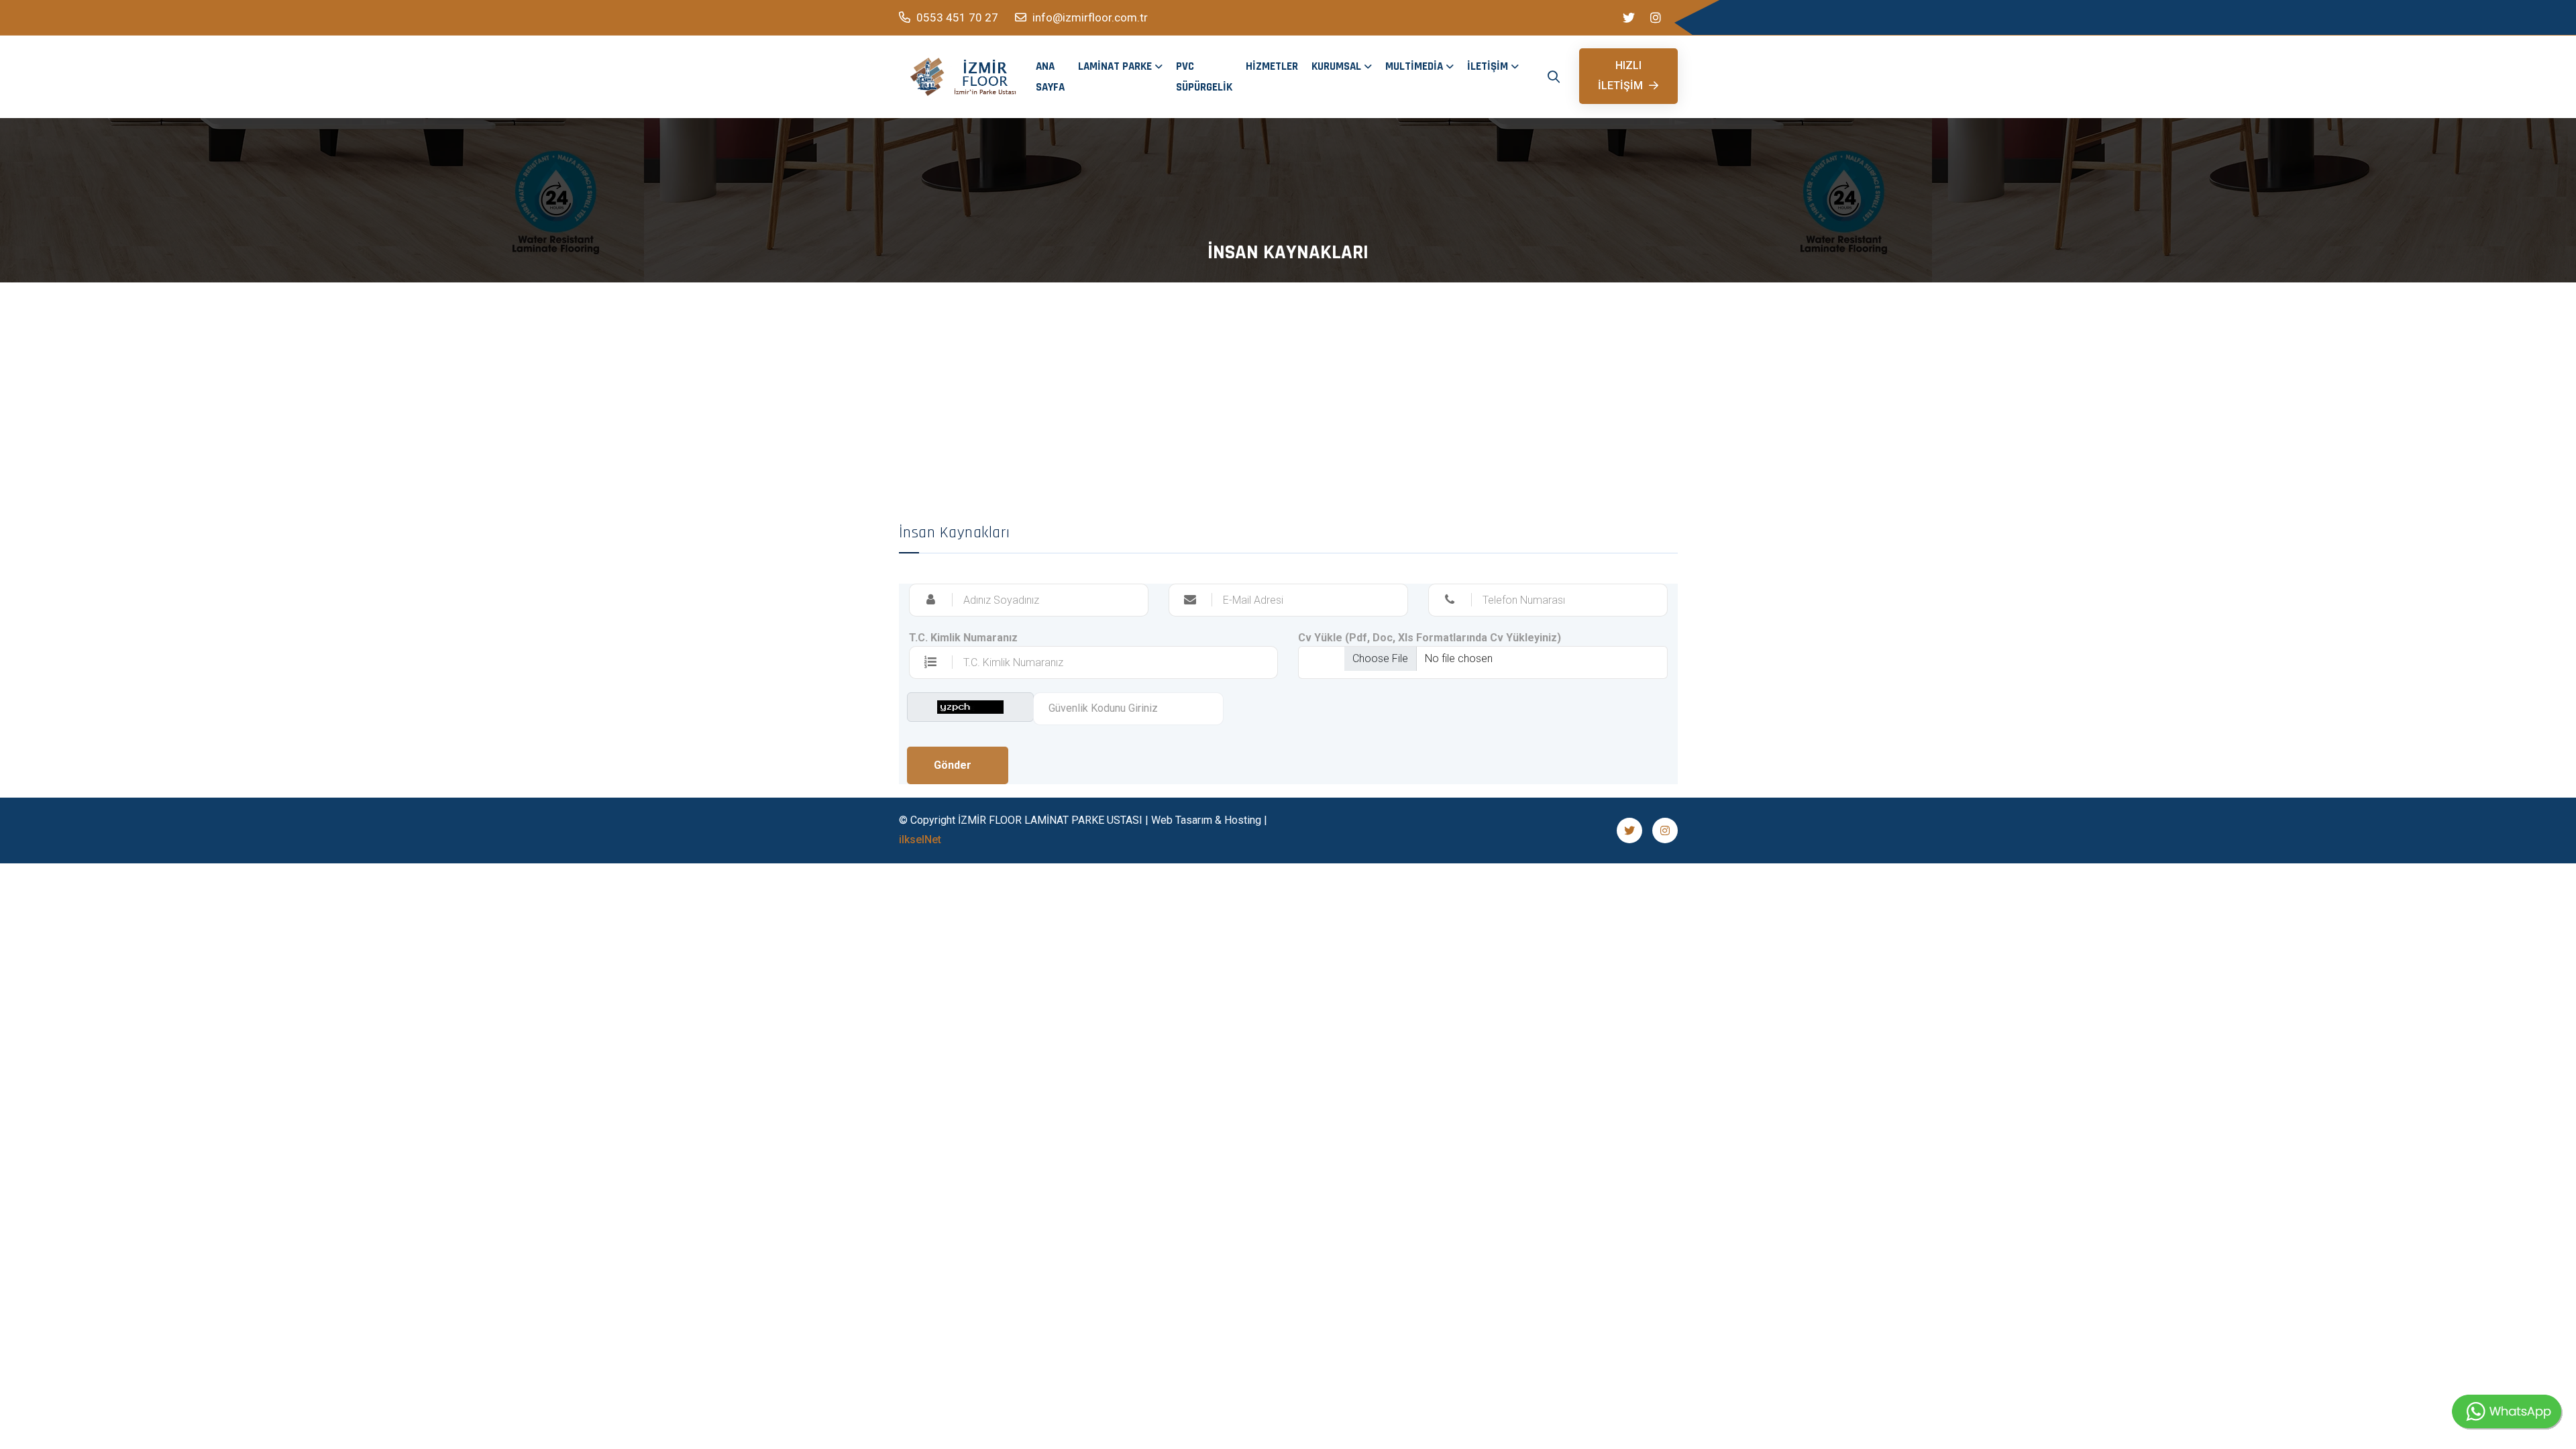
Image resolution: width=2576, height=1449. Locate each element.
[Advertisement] (1288, 383)
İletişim (1488, 66)
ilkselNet (920, 840)
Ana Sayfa (1050, 77)
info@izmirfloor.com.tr (1089, 17)
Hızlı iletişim (1622, 75)
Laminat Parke (1115, 66)
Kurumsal (1336, 66)
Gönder (953, 765)
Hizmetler (1272, 66)
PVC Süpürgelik (1204, 77)
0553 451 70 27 (956, 17)
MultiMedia (1414, 66)
